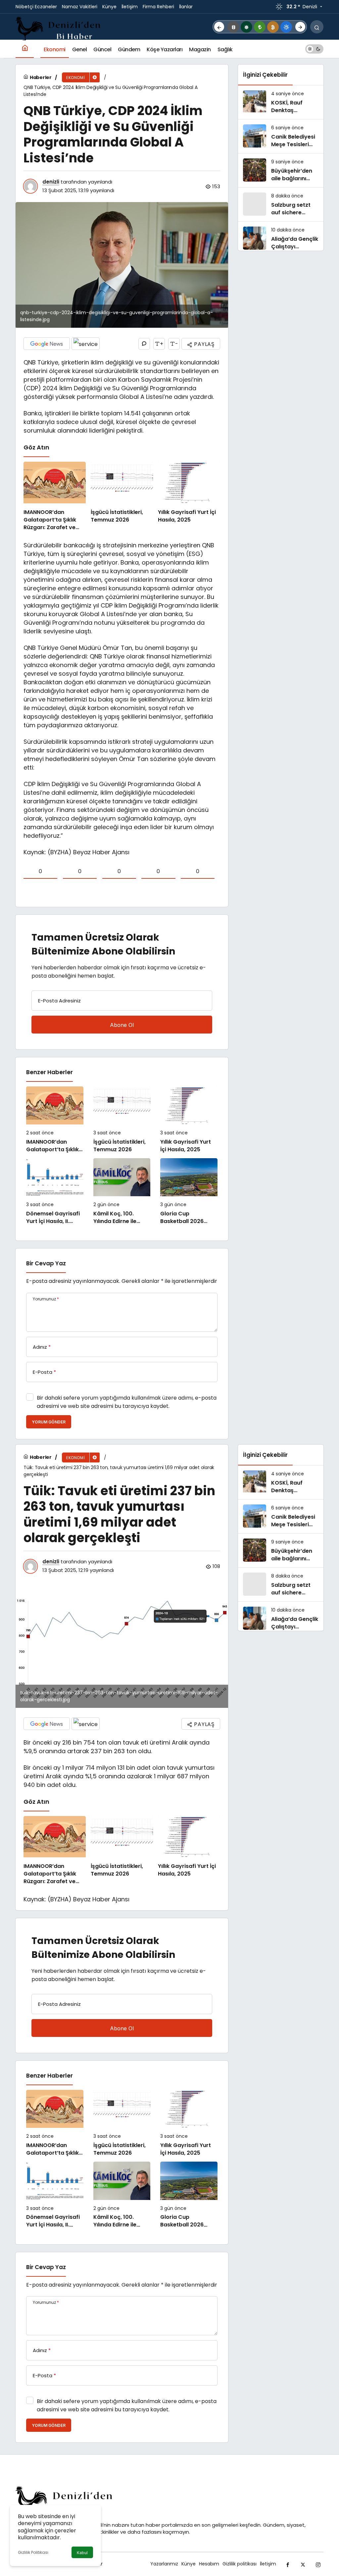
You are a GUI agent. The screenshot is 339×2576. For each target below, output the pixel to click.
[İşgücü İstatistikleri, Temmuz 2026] (122, 496)
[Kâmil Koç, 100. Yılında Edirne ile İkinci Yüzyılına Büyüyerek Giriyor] (122, 1192)
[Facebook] (288, 2564)
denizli (51, 182)
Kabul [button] (82, 2553)
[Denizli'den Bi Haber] (59, 28)
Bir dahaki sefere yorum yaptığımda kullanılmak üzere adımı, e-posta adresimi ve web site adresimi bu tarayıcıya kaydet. (127, 1402)
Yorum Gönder (49, 1422)
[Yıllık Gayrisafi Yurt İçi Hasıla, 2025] (189, 496)
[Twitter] (303, 2564)
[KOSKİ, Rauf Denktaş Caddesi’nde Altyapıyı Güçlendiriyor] (281, 102)
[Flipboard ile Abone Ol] (86, 344)
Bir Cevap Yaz (46, 1263)
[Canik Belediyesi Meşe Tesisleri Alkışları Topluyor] (281, 136)
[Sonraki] (300, 27)
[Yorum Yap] (144, 344)
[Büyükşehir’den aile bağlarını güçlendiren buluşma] (281, 170)
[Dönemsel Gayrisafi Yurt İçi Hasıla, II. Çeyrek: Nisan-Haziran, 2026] (55, 1192)
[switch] (314, 49)
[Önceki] (219, 27)
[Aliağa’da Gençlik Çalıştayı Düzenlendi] (281, 238)
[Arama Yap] (317, 27)
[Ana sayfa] (25, 49)
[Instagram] (318, 2564)
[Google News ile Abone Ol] (47, 344)
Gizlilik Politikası (33, 2552)
